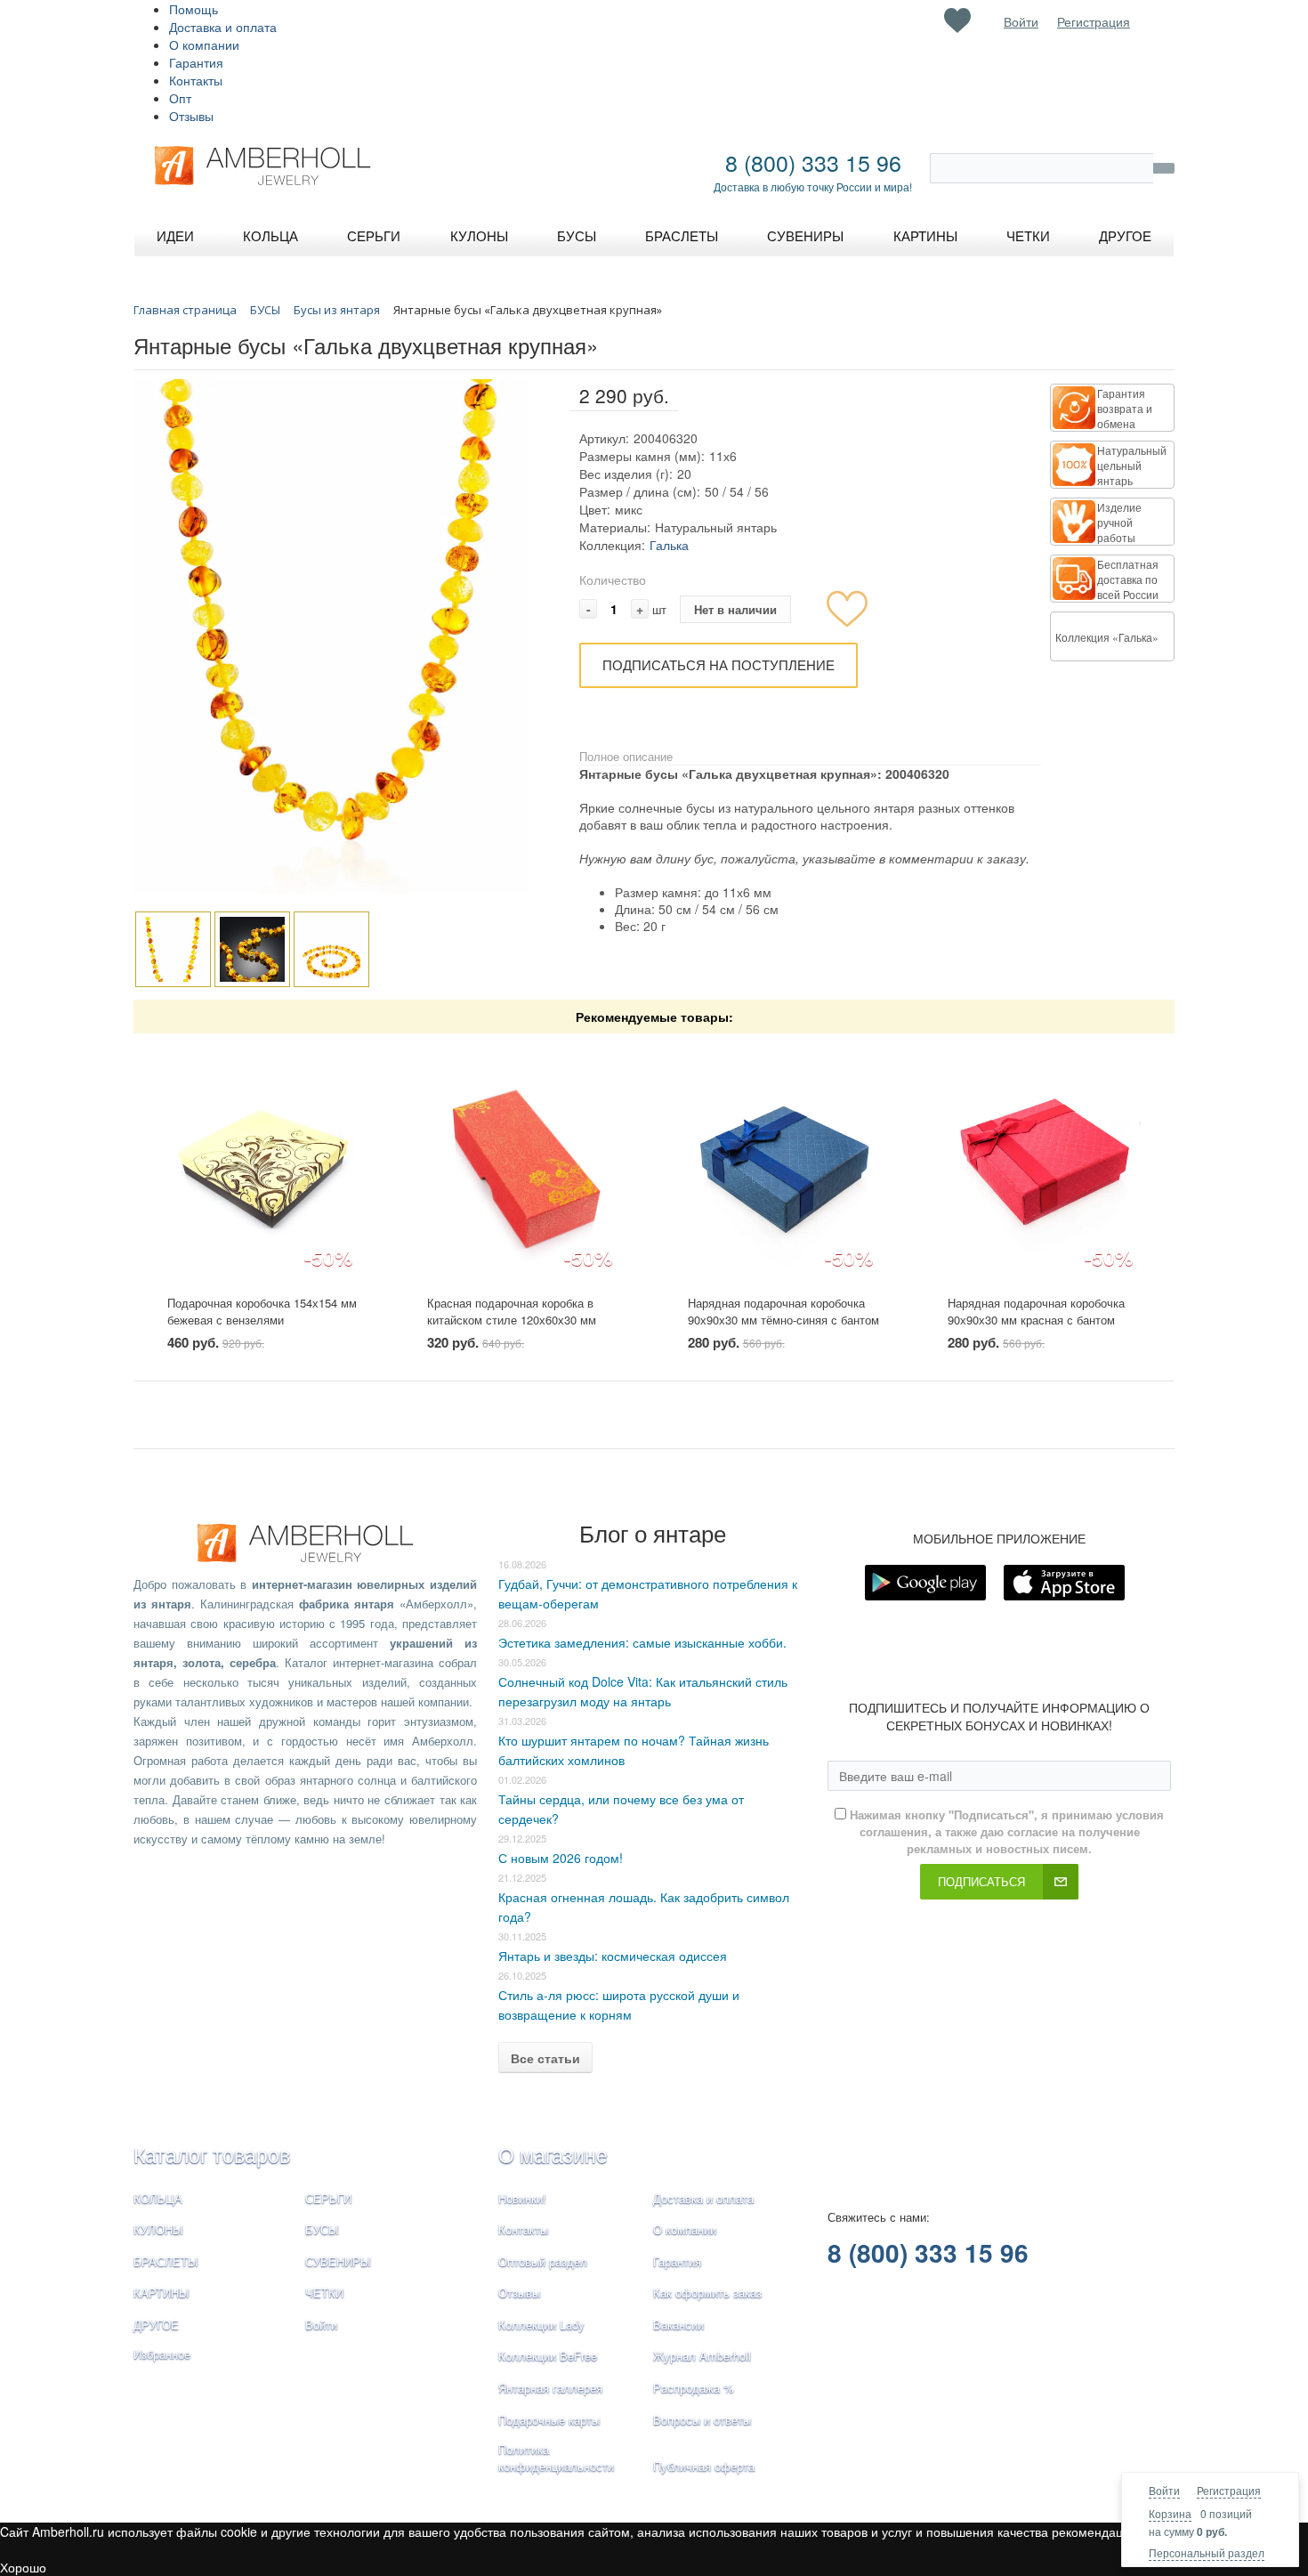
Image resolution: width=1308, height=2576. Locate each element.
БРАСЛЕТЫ (166, 2261)
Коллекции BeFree (548, 2356)
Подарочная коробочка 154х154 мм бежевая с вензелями (262, 1311)
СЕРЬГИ (328, 2198)
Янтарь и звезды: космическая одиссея (613, 1956)
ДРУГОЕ (156, 2325)
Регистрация (1229, 2490)
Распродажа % (694, 2388)
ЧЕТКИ (324, 2292)
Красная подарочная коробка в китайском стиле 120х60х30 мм (512, 1311)
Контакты (196, 80)
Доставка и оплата (223, 27)
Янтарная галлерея (550, 2388)
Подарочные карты (549, 2420)
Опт (180, 98)
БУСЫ (322, 2229)
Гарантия (196, 62)
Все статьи (545, 2058)
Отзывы (191, 116)
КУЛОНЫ (158, 2229)
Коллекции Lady (541, 2325)
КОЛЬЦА (158, 2198)
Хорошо (23, 2567)
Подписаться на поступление (719, 664)
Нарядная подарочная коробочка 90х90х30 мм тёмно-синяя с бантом (783, 1311)
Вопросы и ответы (702, 2420)
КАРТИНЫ (161, 2292)
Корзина (1170, 2513)
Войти (1164, 2490)
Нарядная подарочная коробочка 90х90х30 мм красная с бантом (1036, 1311)
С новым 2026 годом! (561, 1858)
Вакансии (678, 2325)
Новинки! (522, 2198)
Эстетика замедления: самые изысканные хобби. (642, 1642)
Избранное (162, 2354)
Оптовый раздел (543, 2261)
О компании (204, 45)
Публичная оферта (704, 2466)
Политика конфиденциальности (556, 2458)
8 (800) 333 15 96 (813, 162)
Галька (669, 545)
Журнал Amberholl (702, 2356)
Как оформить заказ (707, 2292)
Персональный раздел (1207, 2552)
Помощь (194, 9)
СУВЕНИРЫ (338, 2261)
